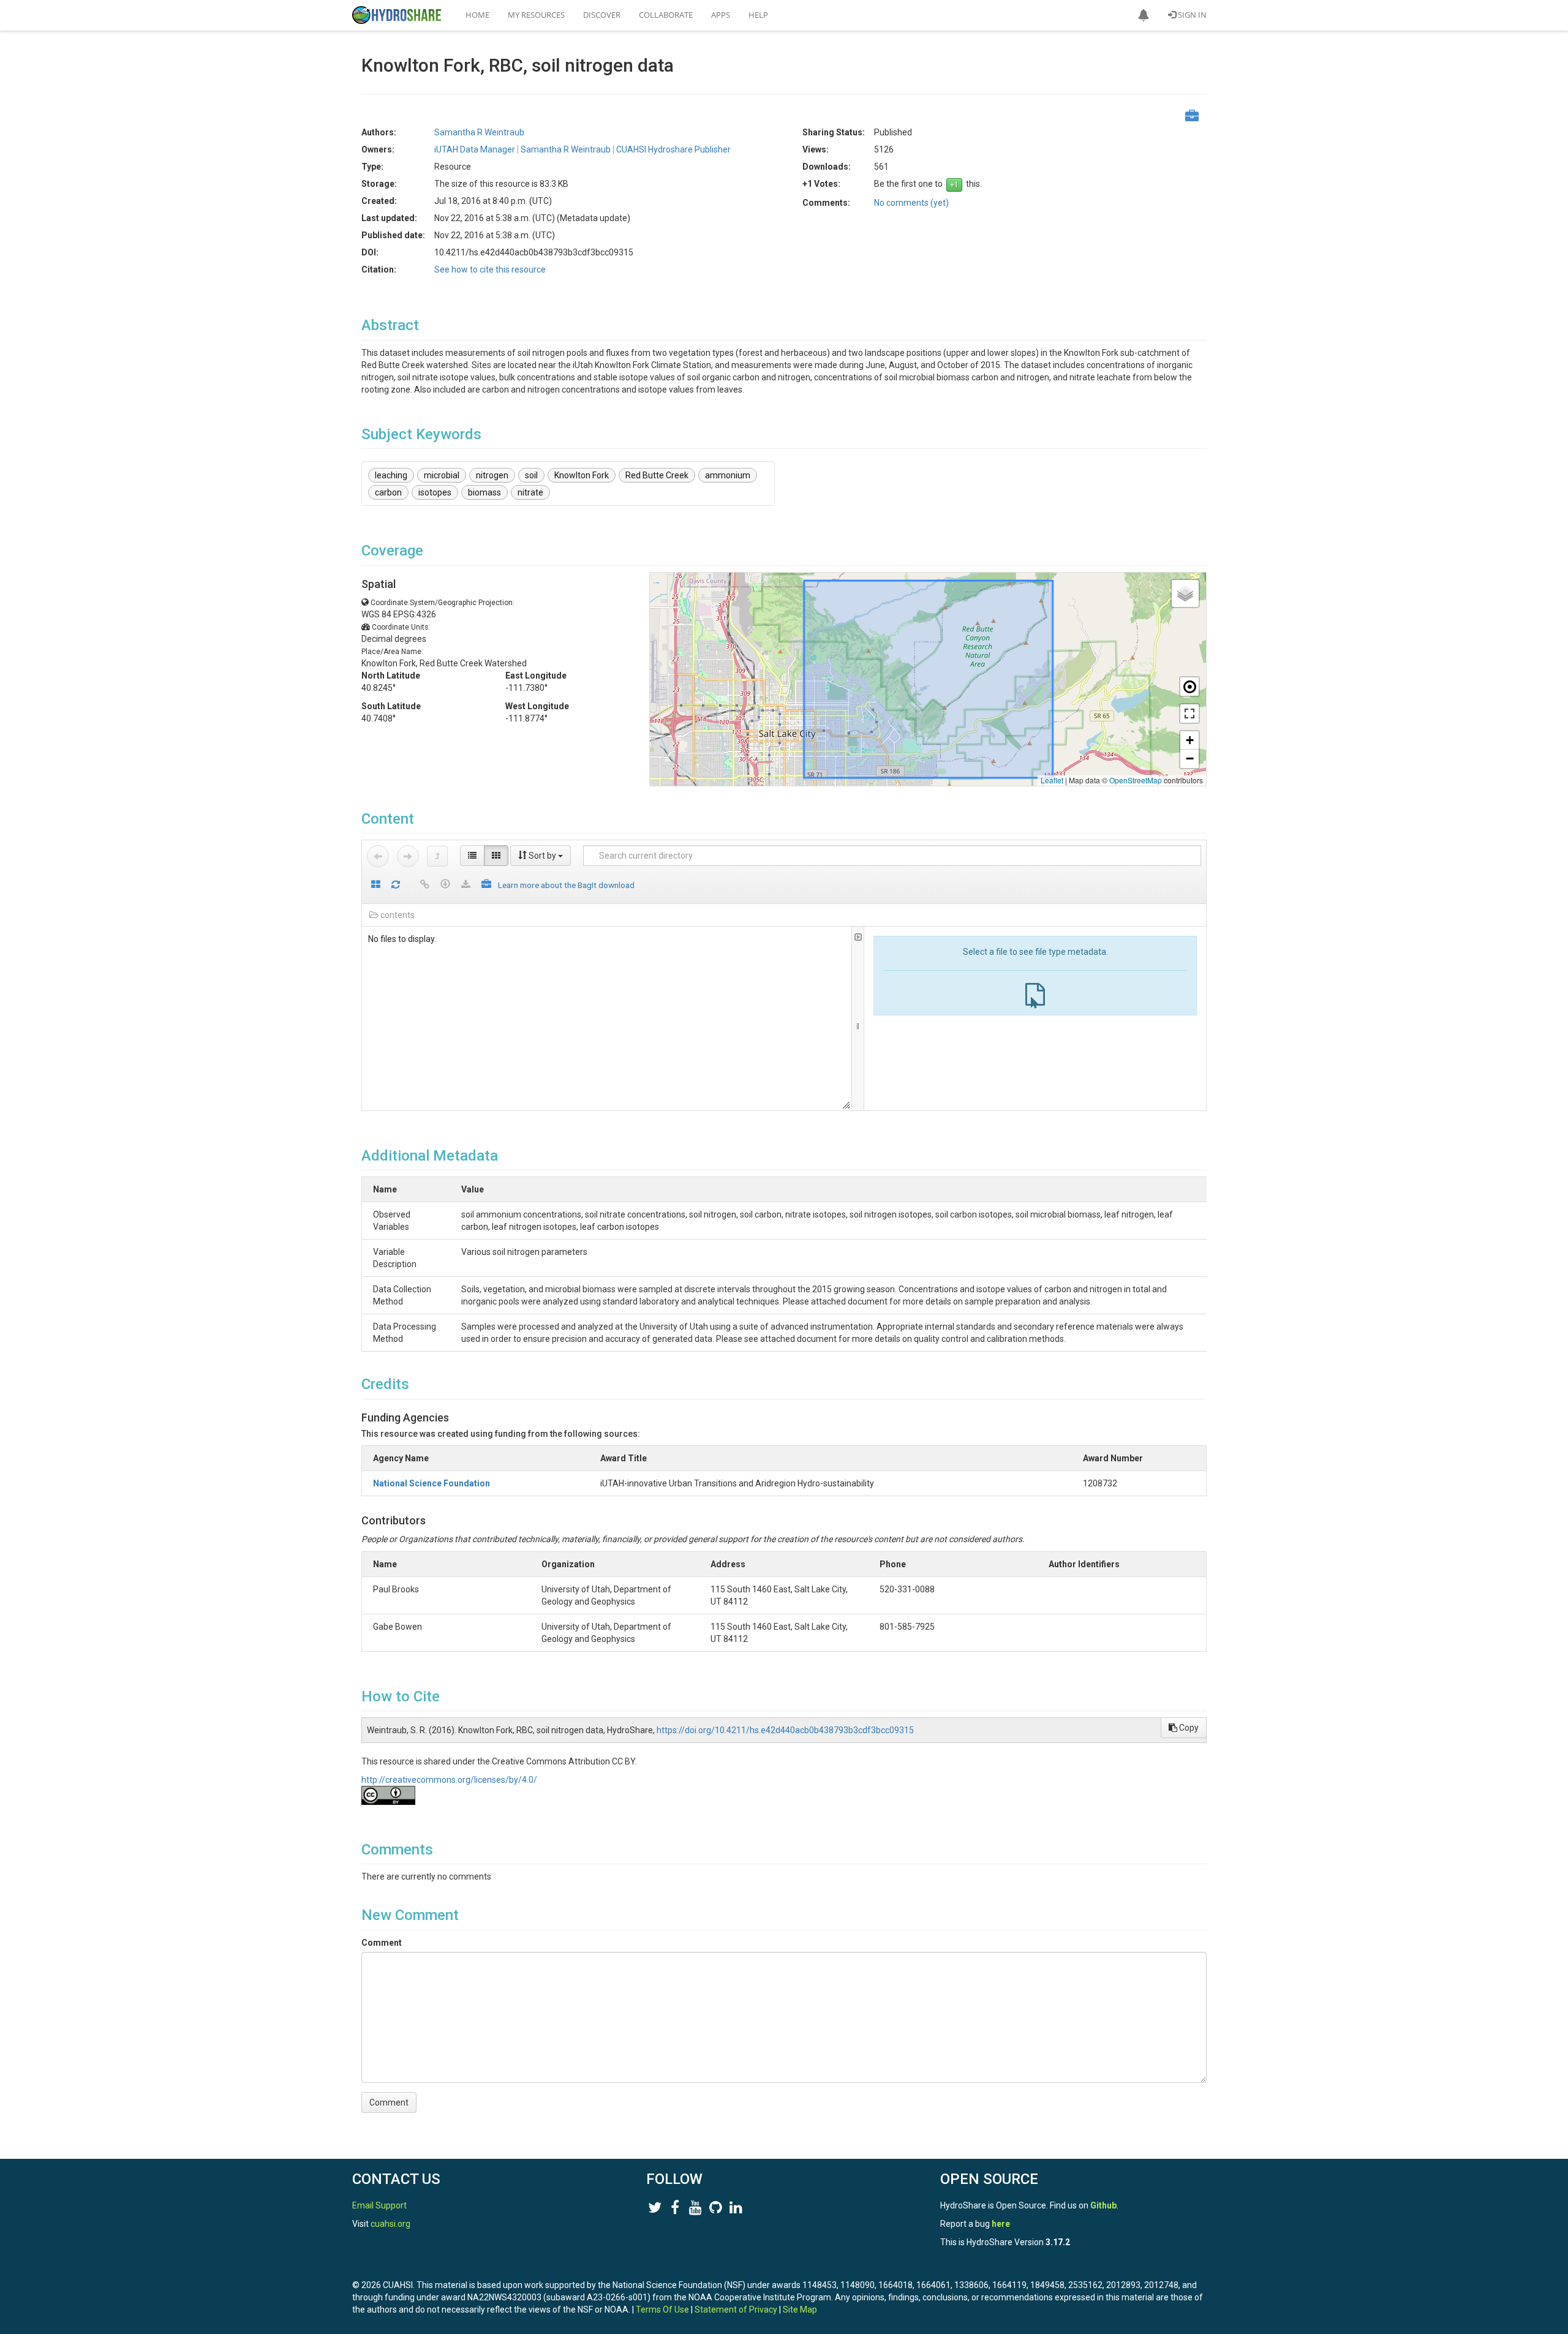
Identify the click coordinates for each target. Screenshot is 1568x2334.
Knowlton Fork (582, 475)
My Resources (536, 15)
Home (477, 15)
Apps (721, 15)
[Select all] (376, 885)
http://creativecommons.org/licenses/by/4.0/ (449, 1780)
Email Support (379, 2205)
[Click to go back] (378, 856)
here (1001, 2224)
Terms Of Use (662, 2310)
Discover (602, 15)
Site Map (800, 2310)
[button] (1144, 15)
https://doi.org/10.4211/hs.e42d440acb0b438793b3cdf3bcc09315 (785, 1730)
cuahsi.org (390, 2224)
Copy (1188, 1728)
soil (531, 475)
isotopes (435, 492)
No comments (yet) (911, 203)
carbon (388, 492)
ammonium (728, 475)
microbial (442, 475)
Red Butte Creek (657, 475)
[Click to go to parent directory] (437, 856)
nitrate (530, 492)
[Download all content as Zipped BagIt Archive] (486, 885)
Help (758, 15)
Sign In (1191, 15)
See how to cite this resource (490, 269)
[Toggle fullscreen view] (1189, 713)
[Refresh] (396, 885)
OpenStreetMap (1136, 780)
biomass (484, 492)
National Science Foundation (432, 1483)
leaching (391, 475)
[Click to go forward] (408, 856)
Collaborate (666, 15)
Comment (382, 1943)
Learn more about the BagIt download (566, 885)
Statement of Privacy (736, 2310)
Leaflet (1052, 780)
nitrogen (492, 475)
